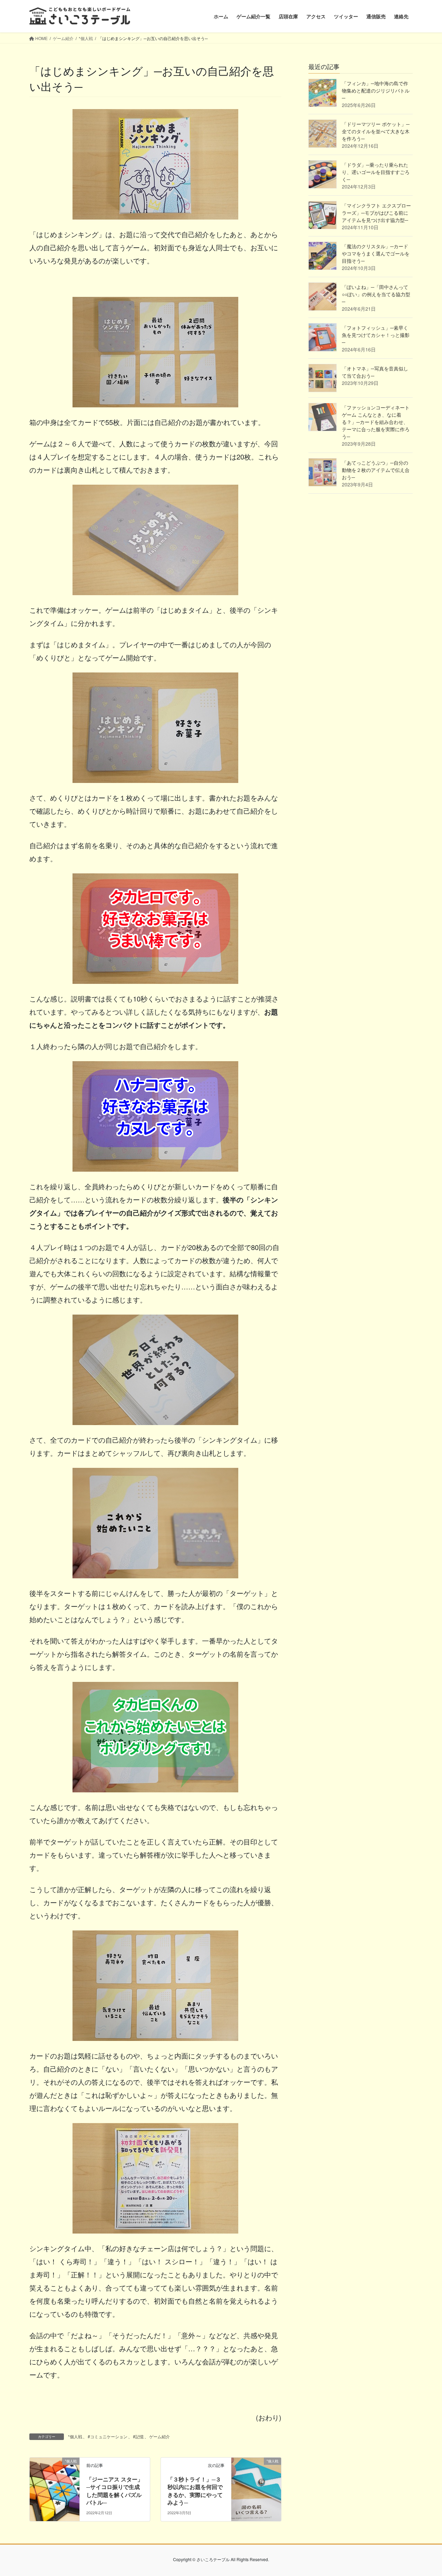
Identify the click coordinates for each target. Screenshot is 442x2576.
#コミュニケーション (108, 2436)
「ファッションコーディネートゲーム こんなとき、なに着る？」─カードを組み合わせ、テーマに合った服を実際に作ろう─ (376, 422)
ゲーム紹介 (160, 2436)
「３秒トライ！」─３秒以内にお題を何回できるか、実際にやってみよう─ (195, 2491)
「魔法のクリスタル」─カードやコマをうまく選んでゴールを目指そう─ (376, 253)
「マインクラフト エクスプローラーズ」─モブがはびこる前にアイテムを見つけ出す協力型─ (376, 213)
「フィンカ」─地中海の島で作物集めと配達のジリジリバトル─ (376, 90)
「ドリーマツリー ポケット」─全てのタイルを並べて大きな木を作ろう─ (376, 131)
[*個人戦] (55, 2483)
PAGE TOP (425, 2492)
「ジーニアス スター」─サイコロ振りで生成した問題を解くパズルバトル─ (115, 2491)
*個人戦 (75, 2436)
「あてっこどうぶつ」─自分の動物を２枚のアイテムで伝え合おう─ (376, 470)
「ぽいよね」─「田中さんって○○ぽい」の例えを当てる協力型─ (376, 294)
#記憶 (138, 2436)
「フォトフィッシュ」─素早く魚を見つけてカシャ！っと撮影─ (376, 335)
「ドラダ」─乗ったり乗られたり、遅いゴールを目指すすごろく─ (376, 172)
